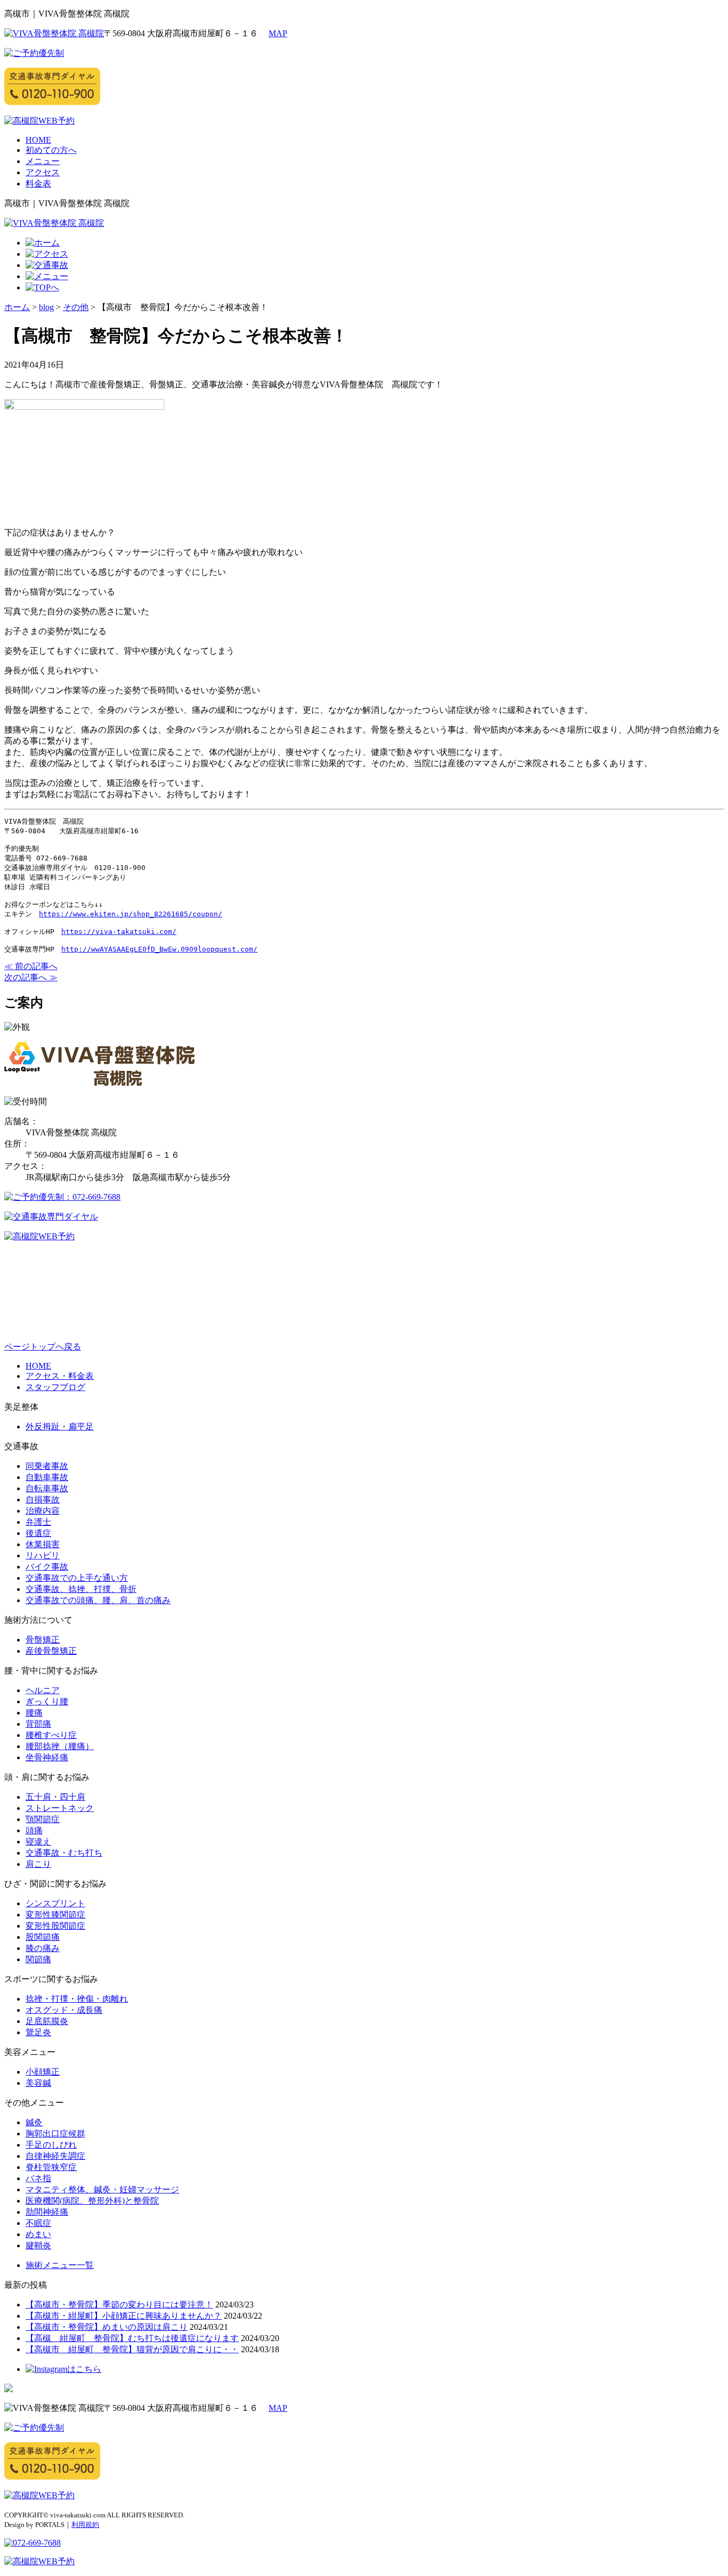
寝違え (38, 1842)
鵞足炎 (38, 2032)
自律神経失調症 (55, 2156)
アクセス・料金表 (60, 1376)
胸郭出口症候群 (55, 2134)
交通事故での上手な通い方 (77, 1578)
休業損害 (43, 1544)
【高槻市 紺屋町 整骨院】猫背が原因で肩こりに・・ (132, 2349)
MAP (278, 33)
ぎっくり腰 (47, 1701)
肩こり (38, 1864)
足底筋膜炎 (47, 2021)
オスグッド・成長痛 (64, 2010)
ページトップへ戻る (43, 1347)
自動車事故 (47, 1477)
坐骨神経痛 (47, 1757)
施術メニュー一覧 (60, 2265)
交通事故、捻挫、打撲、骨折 (81, 1589)
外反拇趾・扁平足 (60, 1427)
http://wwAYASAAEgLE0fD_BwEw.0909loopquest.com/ (159, 949)
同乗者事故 (47, 1466)
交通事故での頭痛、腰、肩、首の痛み (98, 1600)
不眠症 (38, 2223)
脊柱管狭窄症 (51, 2167)
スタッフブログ (55, 1387)
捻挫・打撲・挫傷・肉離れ (77, 1999)
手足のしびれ (51, 2145)
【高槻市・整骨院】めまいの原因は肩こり (107, 2327)
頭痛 (34, 1830)
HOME (38, 140)
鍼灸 (34, 2122)
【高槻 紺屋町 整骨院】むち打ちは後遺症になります (132, 2338)
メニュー (43, 161)
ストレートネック (60, 1808)
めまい (38, 2234)
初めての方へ (51, 150)
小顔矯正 (43, 2072)
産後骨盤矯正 (51, 1651)
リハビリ (43, 1555)
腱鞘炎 (38, 2245)
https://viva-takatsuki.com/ (119, 932)
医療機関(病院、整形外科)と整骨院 (92, 2201)
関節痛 (38, 1959)
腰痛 (34, 1713)
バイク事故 (47, 1567)
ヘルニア (43, 1690)
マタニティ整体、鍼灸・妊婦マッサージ (102, 2189)
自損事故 (43, 1500)
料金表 (38, 184)
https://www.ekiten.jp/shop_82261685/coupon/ (131, 914)
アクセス (43, 172)
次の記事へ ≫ (31, 977)
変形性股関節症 (55, 1926)
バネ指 (38, 2178)
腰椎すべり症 (51, 1735)
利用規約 (85, 2525)
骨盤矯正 (43, 1640)
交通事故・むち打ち (64, 1853)
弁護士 (38, 1522)
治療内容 (43, 1511)
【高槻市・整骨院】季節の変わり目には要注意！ (119, 2305)
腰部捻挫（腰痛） (60, 1746)
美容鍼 (38, 2083)
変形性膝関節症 (55, 1915)
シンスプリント (55, 1903)
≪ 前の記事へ (31, 966)
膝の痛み (43, 1948)
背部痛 (38, 1724)
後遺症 (38, 1533)
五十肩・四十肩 (55, 1797)
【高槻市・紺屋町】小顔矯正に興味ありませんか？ (124, 2316)
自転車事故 (47, 1488)
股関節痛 (43, 1937)
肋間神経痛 (47, 2212)
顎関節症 (43, 1819)
